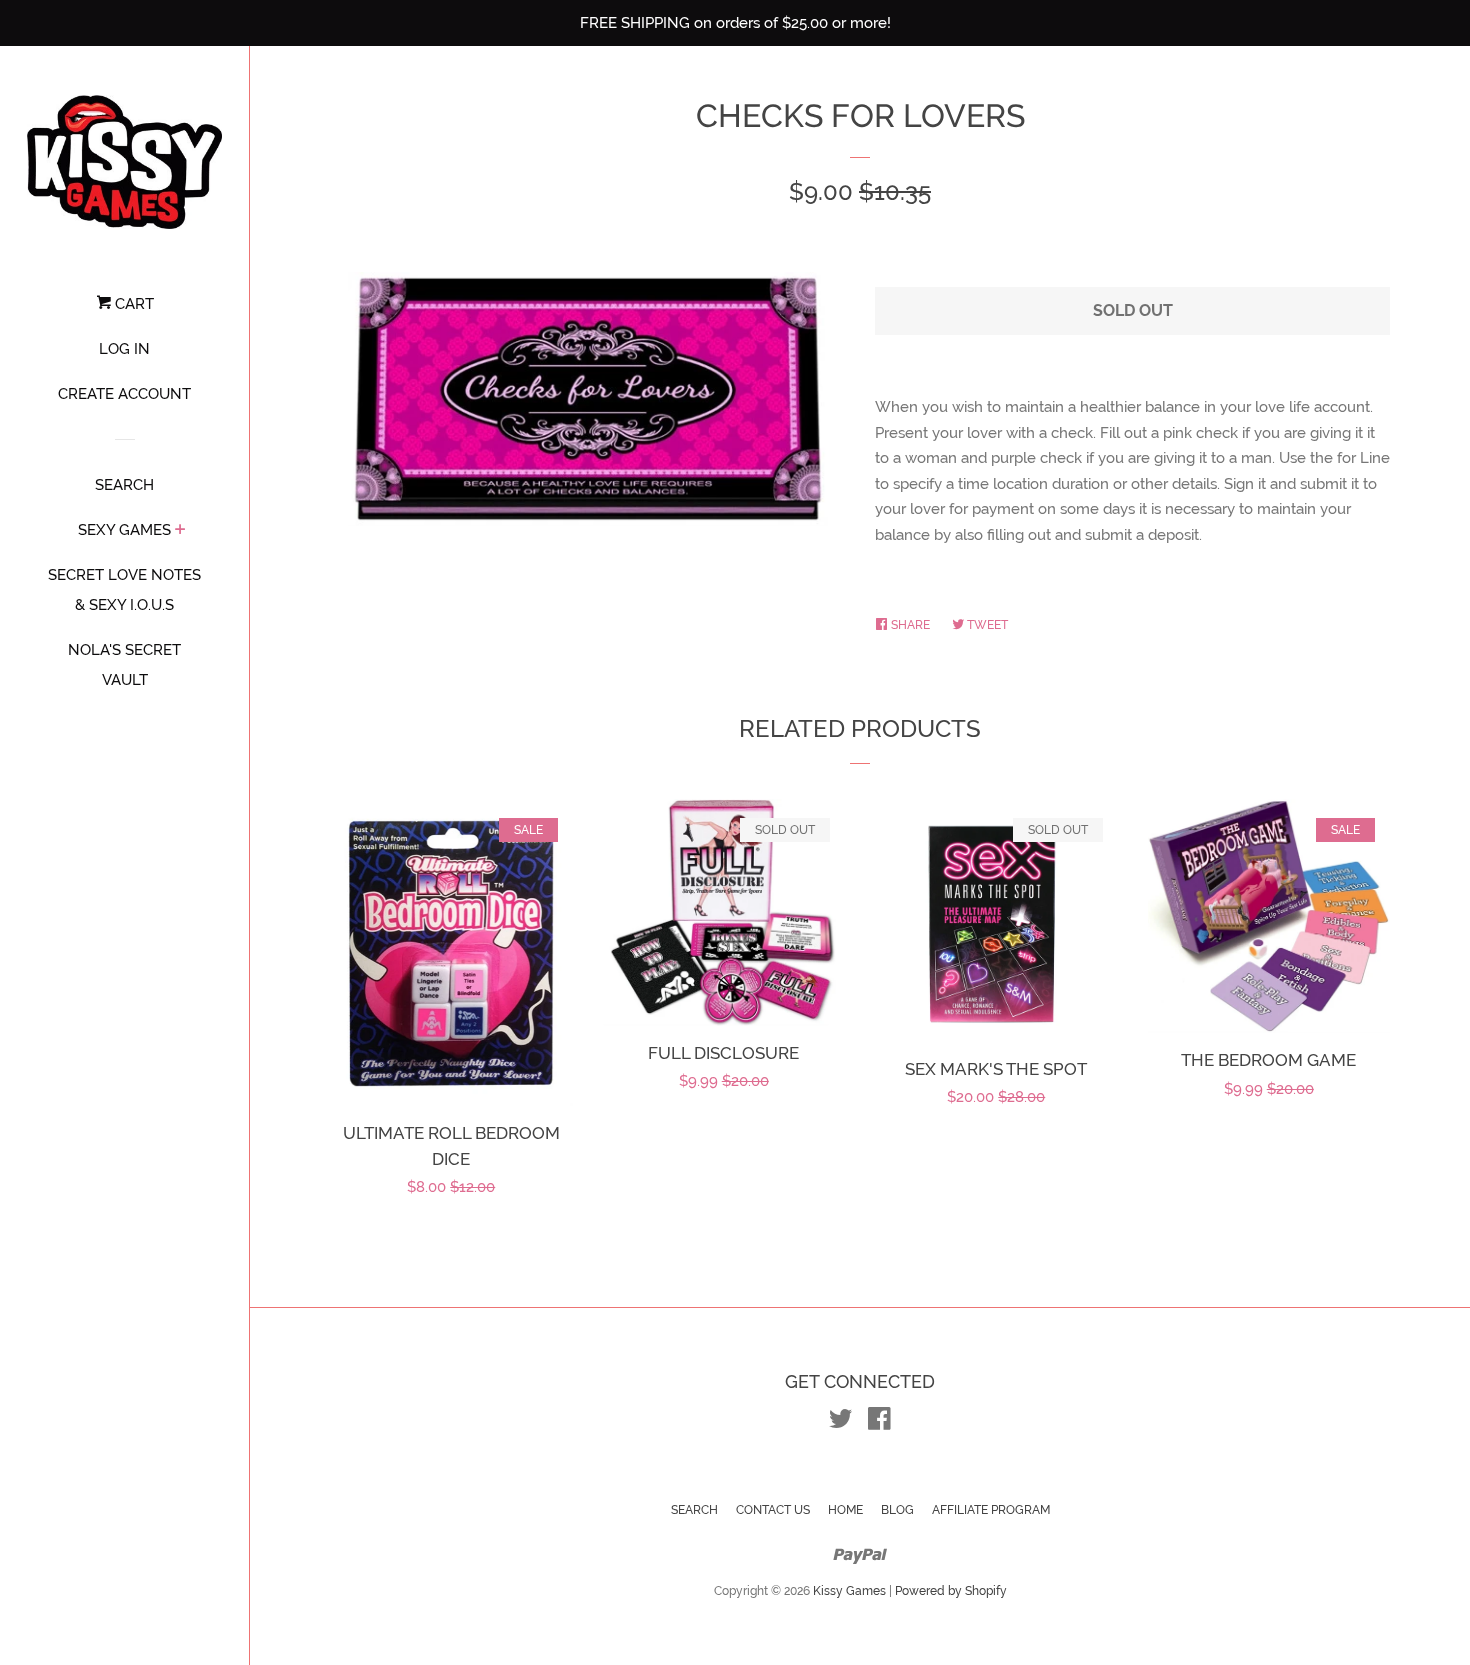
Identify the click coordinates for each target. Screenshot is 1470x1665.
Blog (897, 1510)
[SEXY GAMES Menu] (180, 531)
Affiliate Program (991, 1510)
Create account (124, 394)
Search (694, 1510)
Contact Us (773, 1510)
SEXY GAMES (124, 530)
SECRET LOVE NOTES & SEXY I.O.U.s (124, 590)
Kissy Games (849, 1591)
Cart (132, 304)
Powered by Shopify (951, 1591)
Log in (124, 349)
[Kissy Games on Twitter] (841, 1423)
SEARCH (124, 485)
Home (845, 1510)
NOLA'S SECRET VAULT (124, 665)
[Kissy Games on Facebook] (879, 1423)
